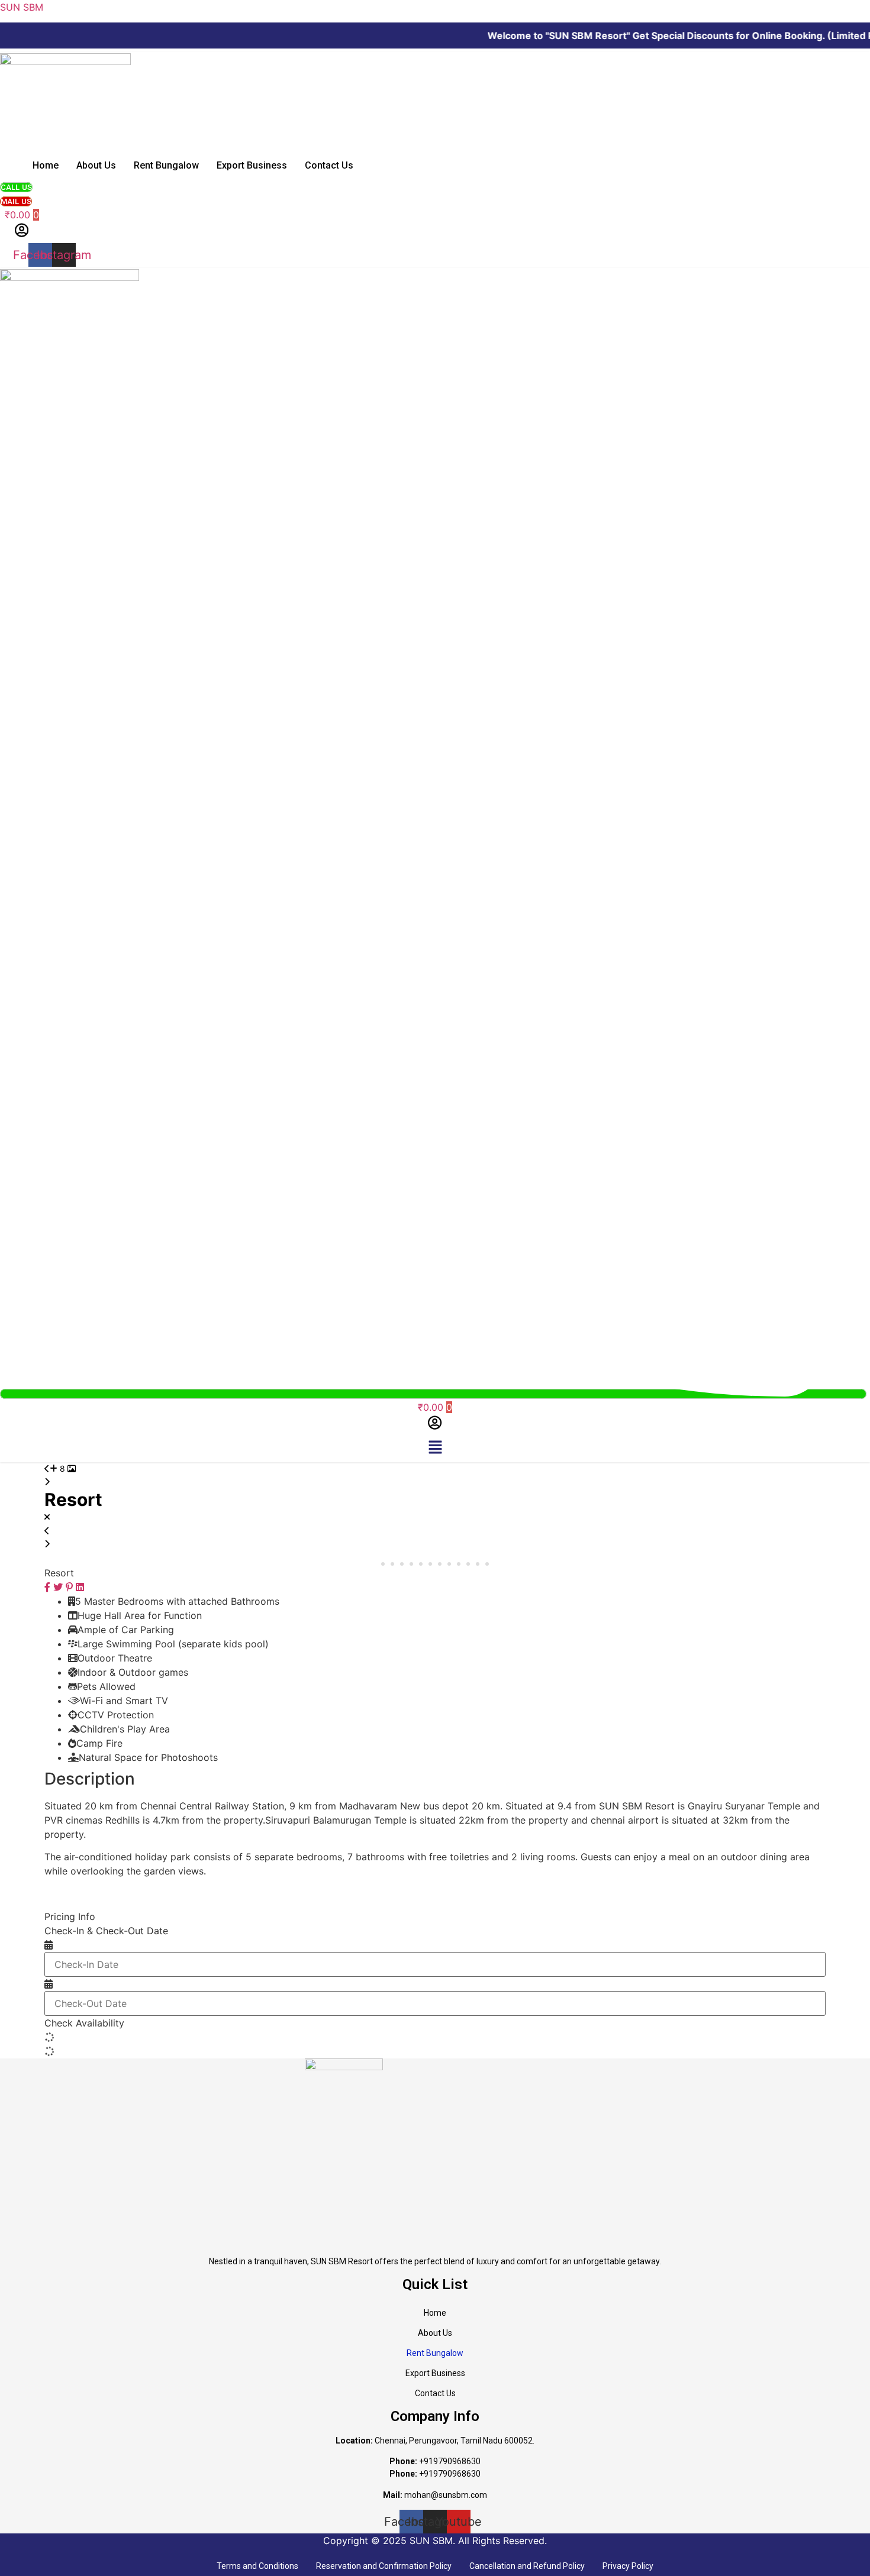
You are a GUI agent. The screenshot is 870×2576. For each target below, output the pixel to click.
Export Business (252, 165)
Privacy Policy (628, 2566)
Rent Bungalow (166, 165)
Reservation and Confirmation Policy (384, 2566)
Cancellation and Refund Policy (527, 2566)
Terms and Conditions (257, 2566)
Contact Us (329, 165)
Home (46, 165)
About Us (96, 165)
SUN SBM (22, 7)
